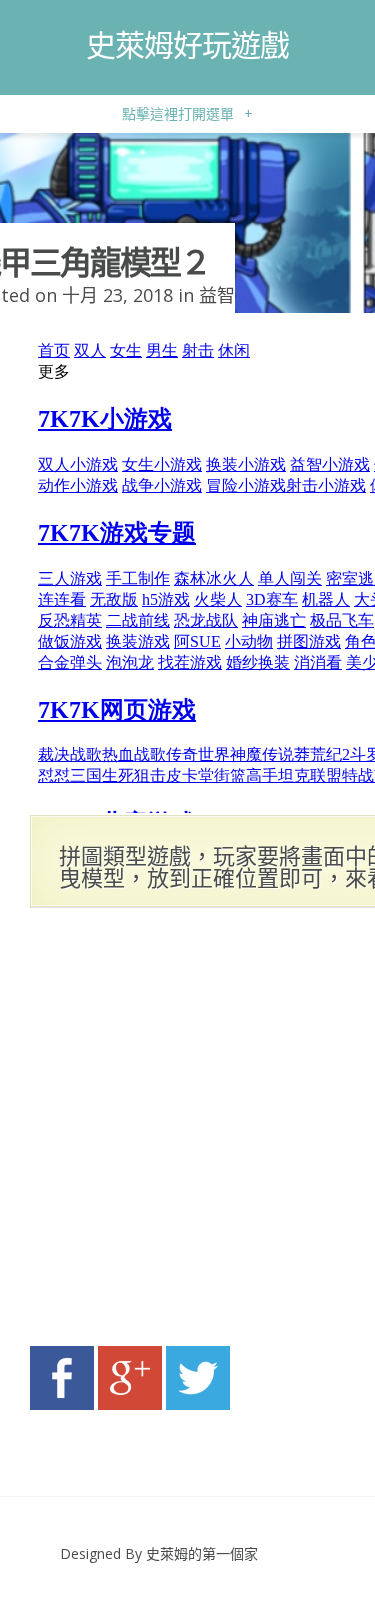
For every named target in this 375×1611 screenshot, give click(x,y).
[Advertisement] (187, 1132)
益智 (217, 295)
